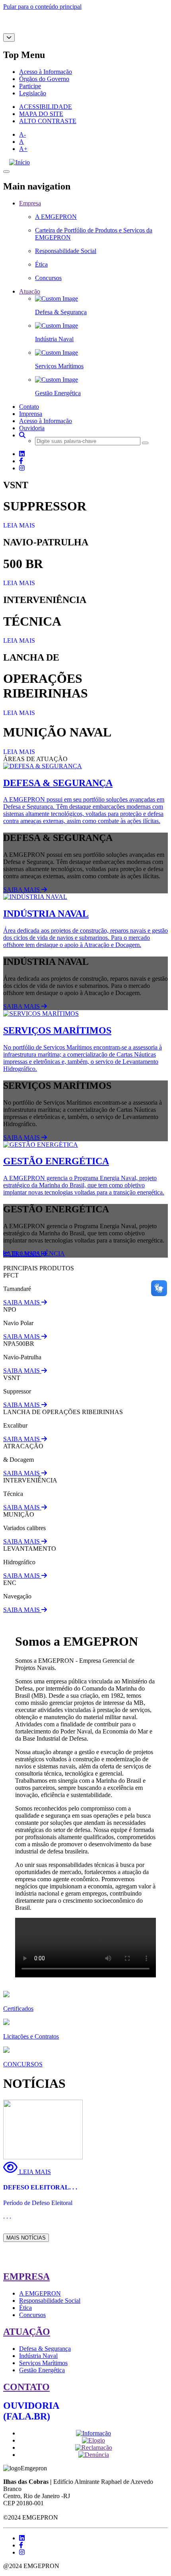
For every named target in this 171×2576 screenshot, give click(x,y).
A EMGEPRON (40, 2293)
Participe (30, 86)
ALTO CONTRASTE (48, 121)
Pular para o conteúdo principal (42, 7)
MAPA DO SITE (41, 114)
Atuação (30, 291)
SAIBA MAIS (22, 890)
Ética (25, 2308)
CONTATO (26, 2387)
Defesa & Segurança (45, 2349)
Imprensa (31, 414)
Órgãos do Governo (44, 79)
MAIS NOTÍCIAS (26, 2238)
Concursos (32, 2315)
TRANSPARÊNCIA (37, 1253)
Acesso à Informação (46, 72)
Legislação (33, 93)
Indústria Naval (38, 2356)
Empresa (30, 203)
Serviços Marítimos (43, 2363)
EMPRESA (26, 2276)
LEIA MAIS (19, 525)
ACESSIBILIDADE (46, 107)
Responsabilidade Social (50, 2301)
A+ (23, 149)
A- (22, 134)
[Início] (19, 162)
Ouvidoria (32, 428)
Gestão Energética (42, 2370)
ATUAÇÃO (27, 2332)
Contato (29, 407)
